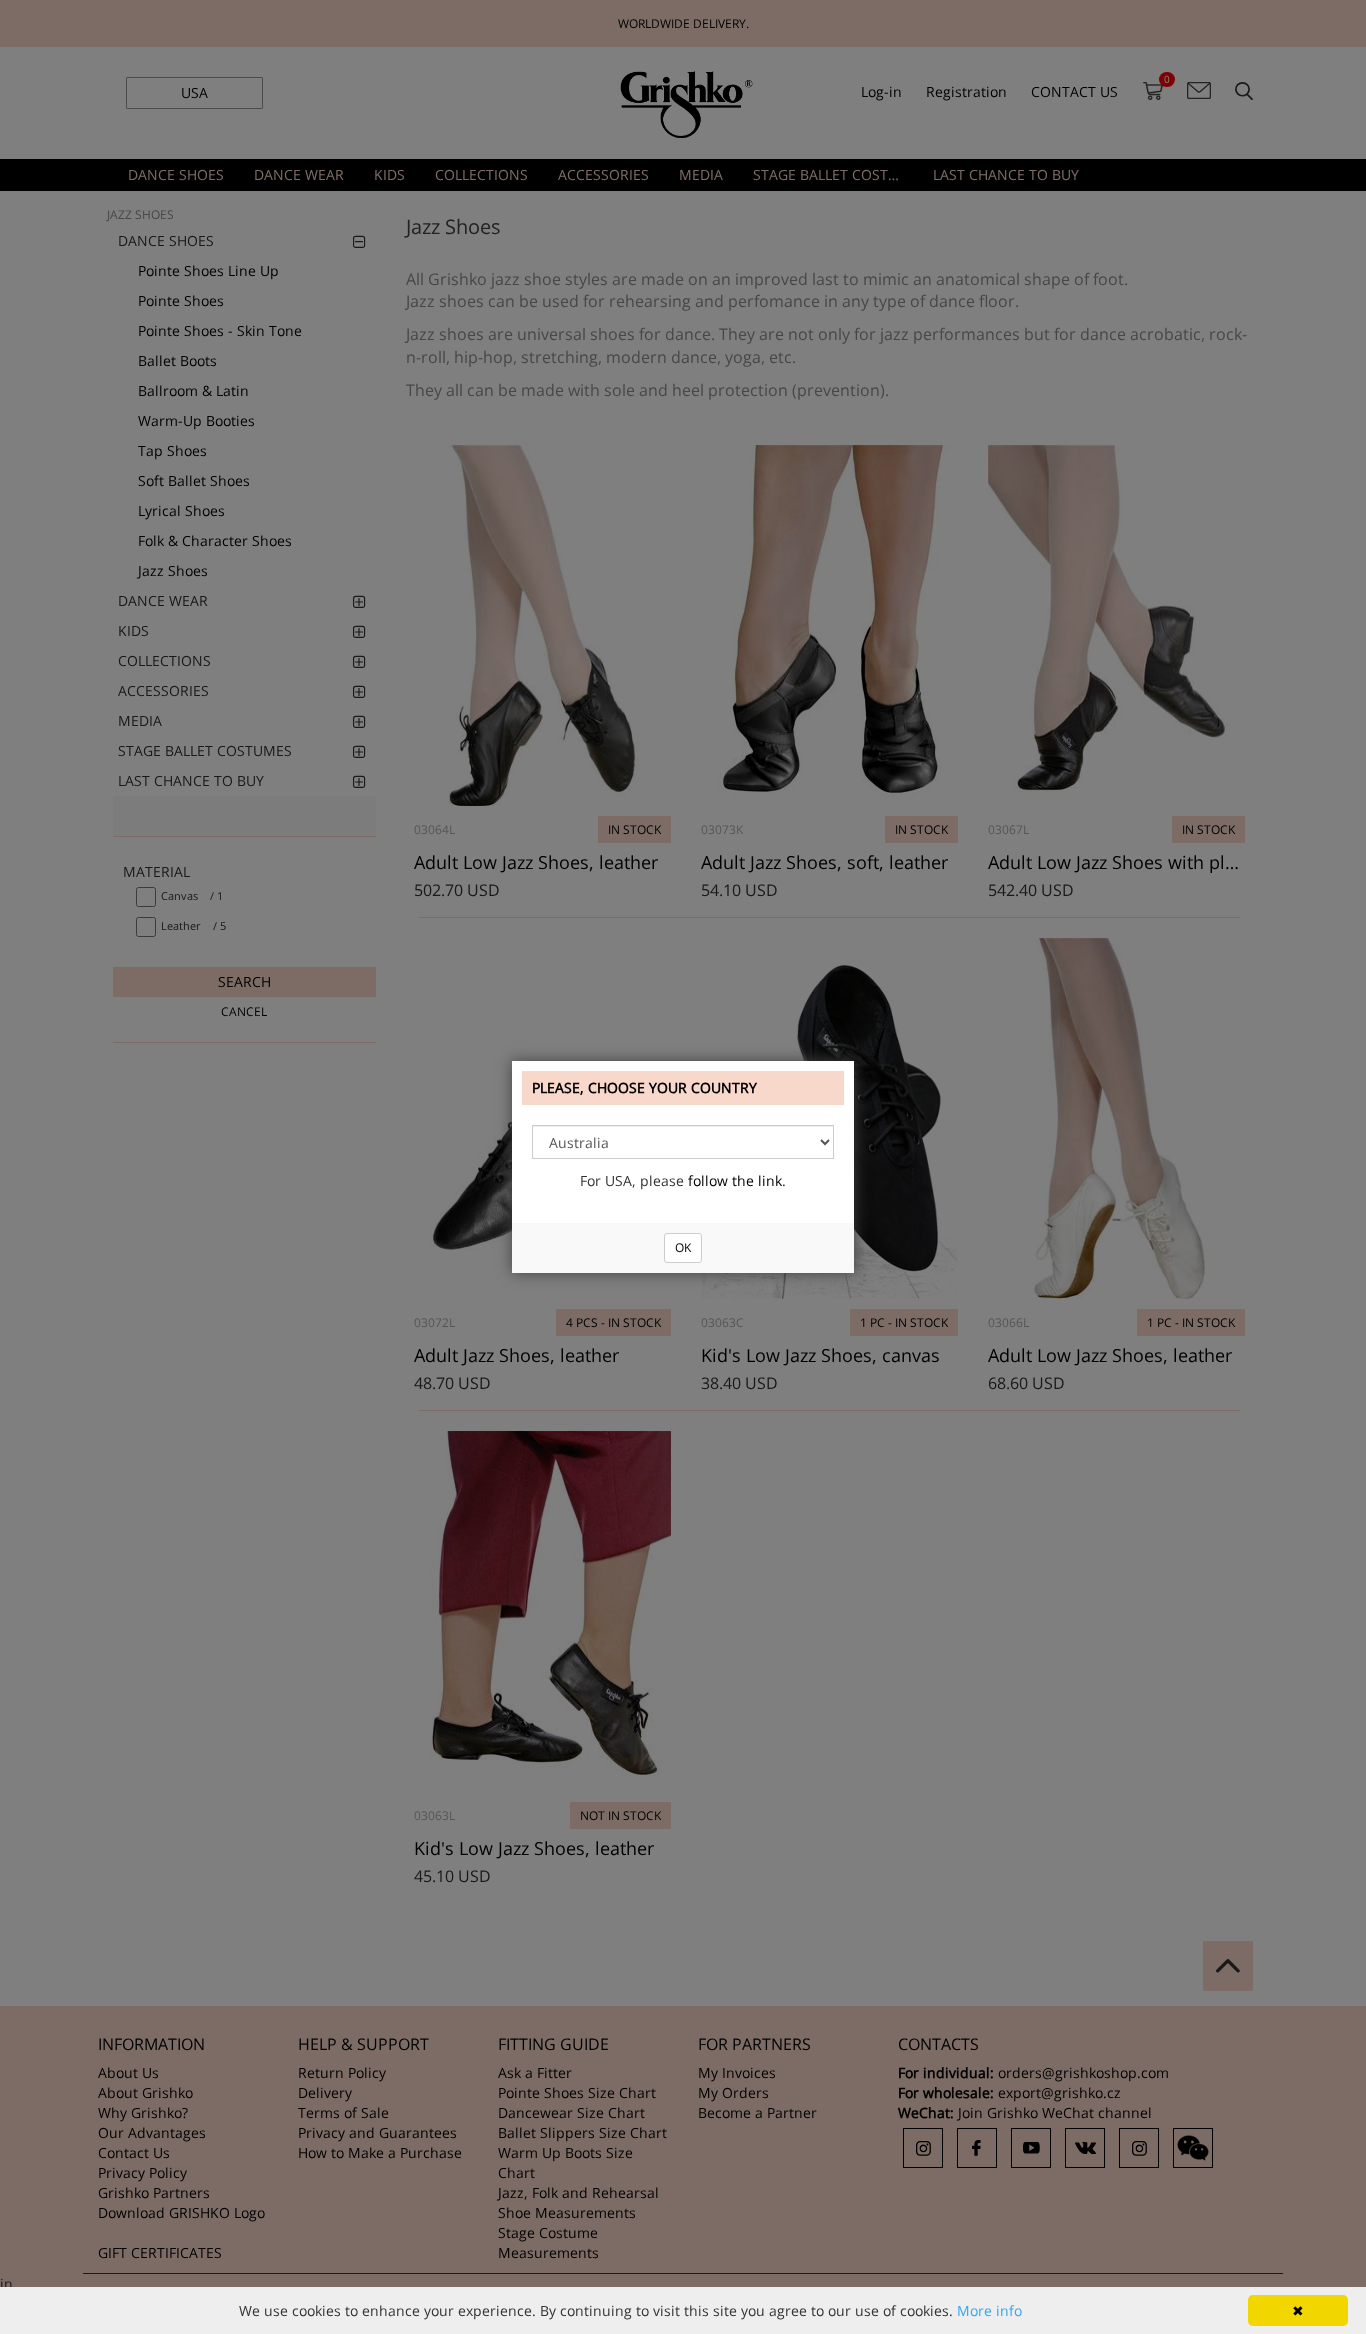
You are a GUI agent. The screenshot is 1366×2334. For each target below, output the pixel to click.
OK (683, 1247)
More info (989, 2310)
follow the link (735, 1180)
